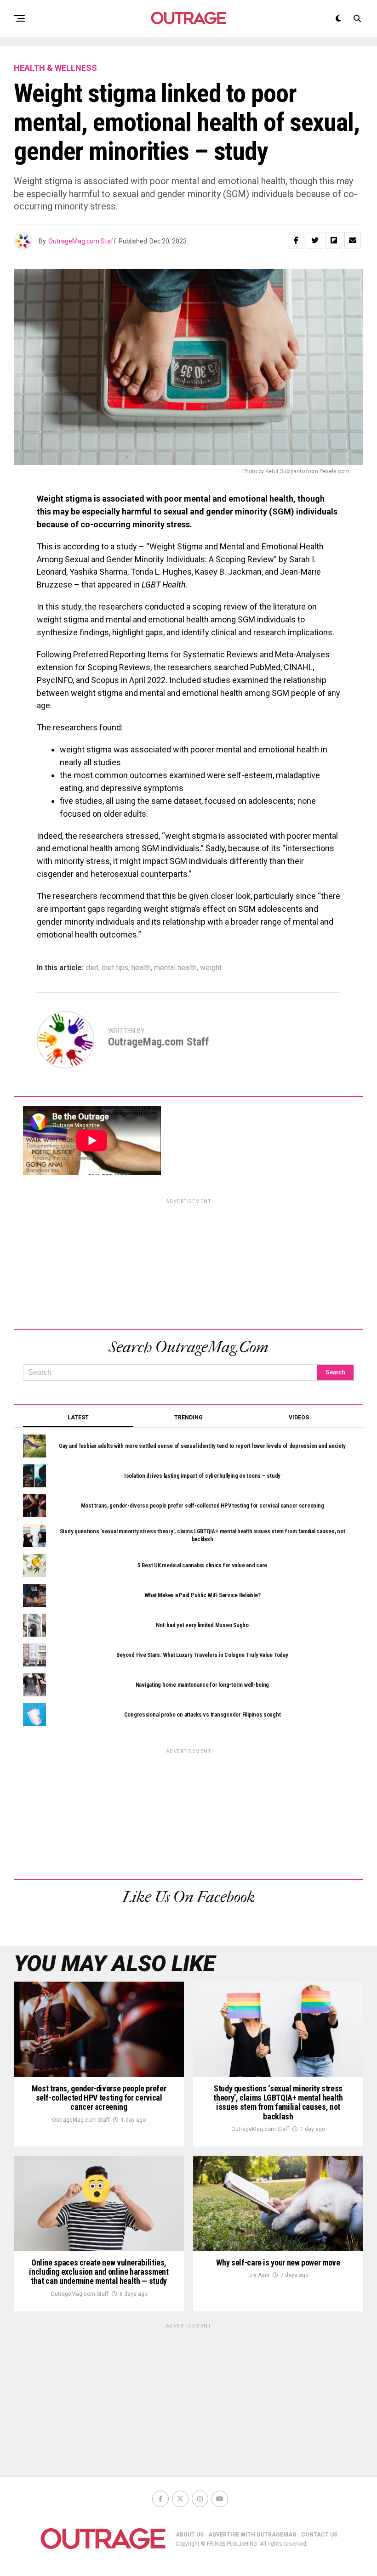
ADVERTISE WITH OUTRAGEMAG (252, 2535)
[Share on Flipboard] (334, 240)
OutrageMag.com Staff (82, 241)
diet (92, 968)
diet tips (115, 968)
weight (211, 968)
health (141, 968)
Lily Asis (259, 2275)
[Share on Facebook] (296, 240)
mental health (175, 968)
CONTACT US (319, 2535)
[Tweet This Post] (315, 240)
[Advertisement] (188, 1263)
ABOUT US (190, 2535)
